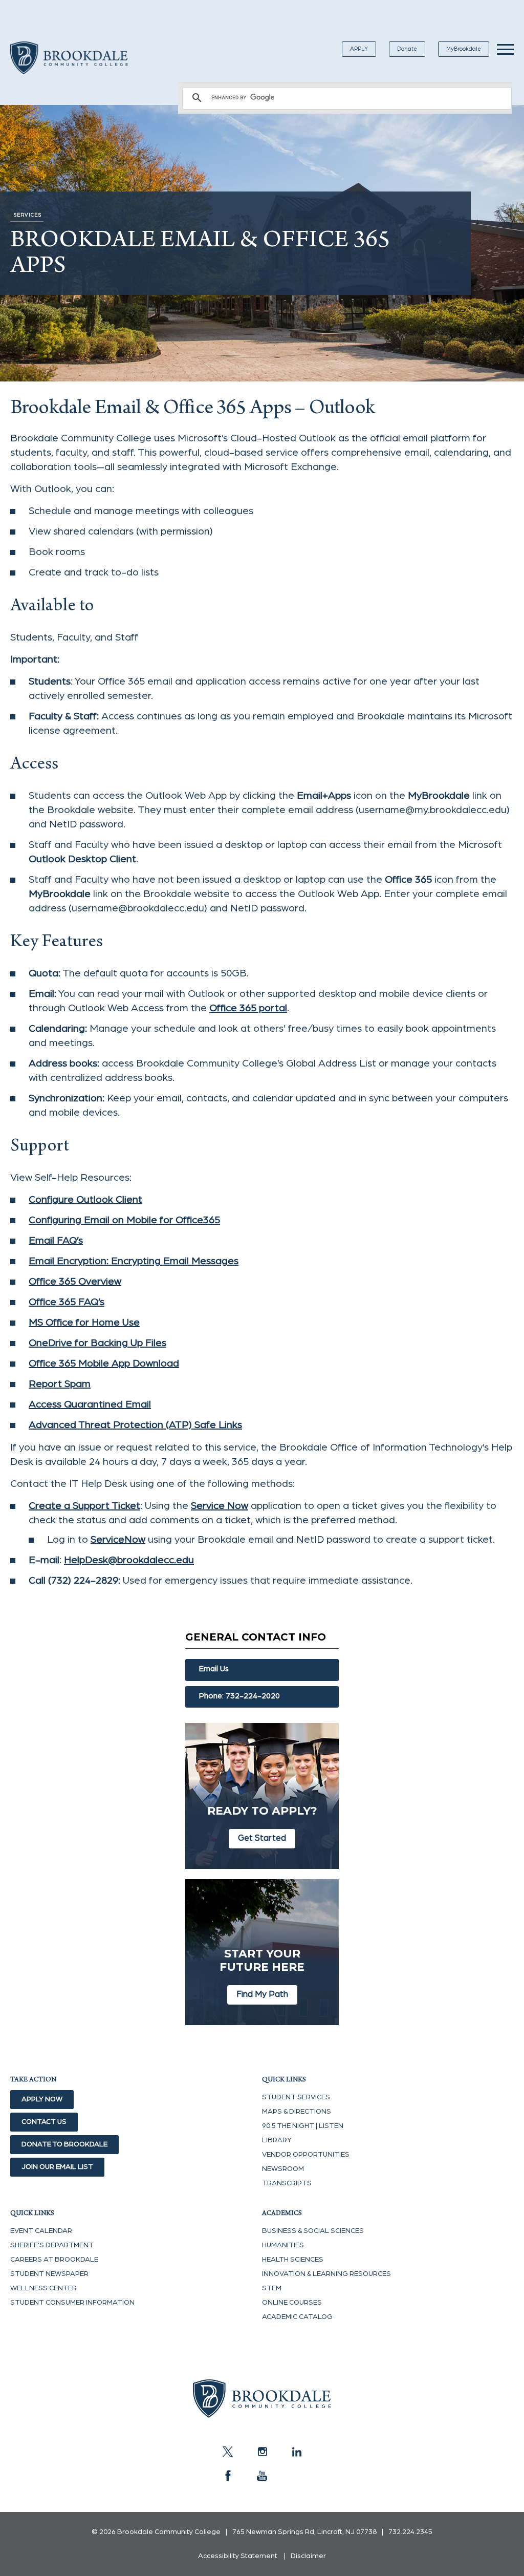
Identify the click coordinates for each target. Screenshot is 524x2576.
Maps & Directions (297, 2112)
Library (277, 2140)
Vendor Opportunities (306, 2155)
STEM (272, 2288)
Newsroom (283, 2169)
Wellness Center (43, 2288)
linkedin (296, 2452)
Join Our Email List (57, 2167)
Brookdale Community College (69, 70)
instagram (262, 2452)
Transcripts (287, 2183)
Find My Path (262, 1994)
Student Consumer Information (72, 2303)
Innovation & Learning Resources (326, 2274)
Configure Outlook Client (85, 1200)
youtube (262, 2476)
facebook (228, 2476)
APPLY (359, 49)
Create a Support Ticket (362, 1603)
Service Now (220, 1506)
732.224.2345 (410, 2532)
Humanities (283, 2245)
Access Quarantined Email (90, 1404)
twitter (228, 2452)
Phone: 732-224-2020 (239, 1696)
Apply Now (42, 2099)
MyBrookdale (464, 49)
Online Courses (292, 2303)
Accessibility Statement (238, 2556)
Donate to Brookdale (64, 2144)
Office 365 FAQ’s (67, 1302)
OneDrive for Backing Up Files (97, 1343)
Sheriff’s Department (52, 2245)
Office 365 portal (248, 1008)
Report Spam (60, 1384)
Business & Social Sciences (313, 2231)
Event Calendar (41, 2231)
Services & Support (470, 1603)
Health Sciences (293, 2260)
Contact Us (44, 2122)
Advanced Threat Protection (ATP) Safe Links (135, 1425)
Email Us (214, 1669)
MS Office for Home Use (84, 1323)
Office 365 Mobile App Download (104, 1364)
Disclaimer (308, 2556)
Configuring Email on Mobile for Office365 (124, 1220)
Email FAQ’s (56, 1241)
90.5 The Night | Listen (303, 2126)
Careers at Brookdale (54, 2260)
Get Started (262, 1838)
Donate (407, 49)
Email (289, 1603)
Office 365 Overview (75, 1282)
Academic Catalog (297, 2317)
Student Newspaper (49, 2274)
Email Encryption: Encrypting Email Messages (134, 1261)
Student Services (296, 2097)
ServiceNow (118, 1540)
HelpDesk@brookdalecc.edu (129, 1560)
